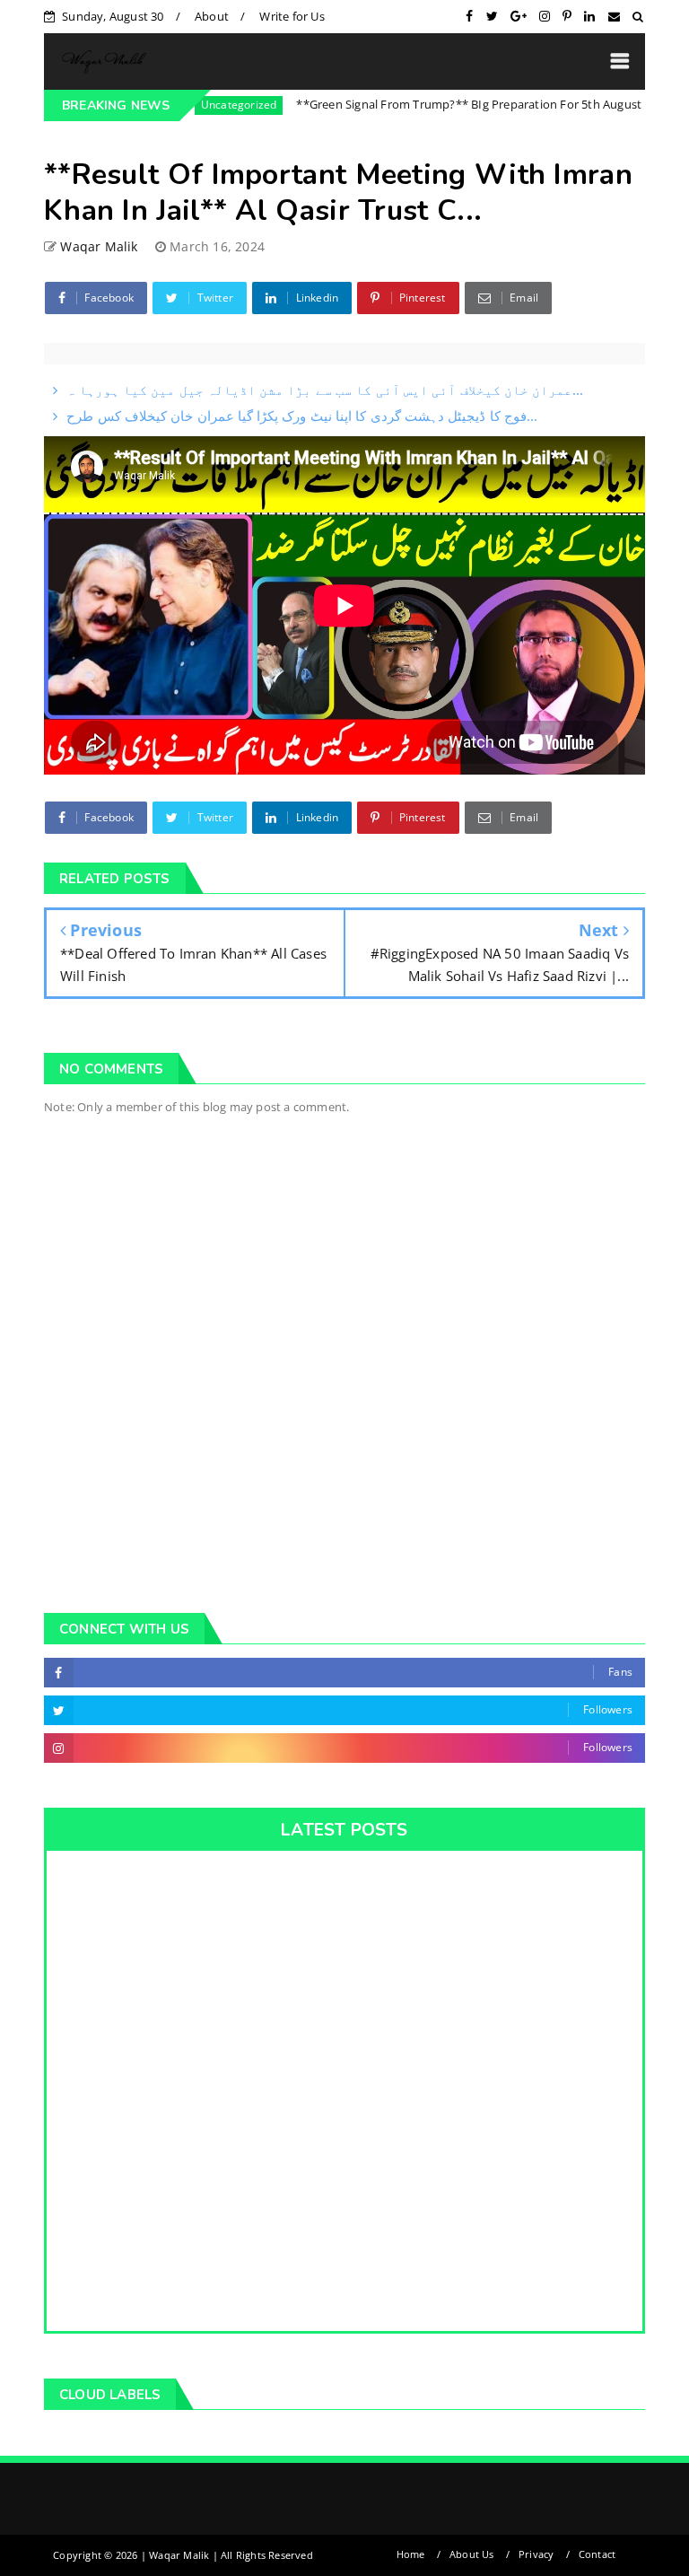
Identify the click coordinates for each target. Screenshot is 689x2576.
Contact (597, 2554)
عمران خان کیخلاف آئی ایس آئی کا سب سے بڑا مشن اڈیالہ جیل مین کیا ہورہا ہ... (325, 390)
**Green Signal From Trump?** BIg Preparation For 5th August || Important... (467, 104)
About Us (472, 2554)
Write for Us (292, 16)
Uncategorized (194, 105)
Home (411, 2554)
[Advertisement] (344, 1441)
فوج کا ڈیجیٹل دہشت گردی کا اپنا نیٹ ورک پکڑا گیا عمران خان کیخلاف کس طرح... (302, 416)
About (212, 16)
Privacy (536, 2554)
